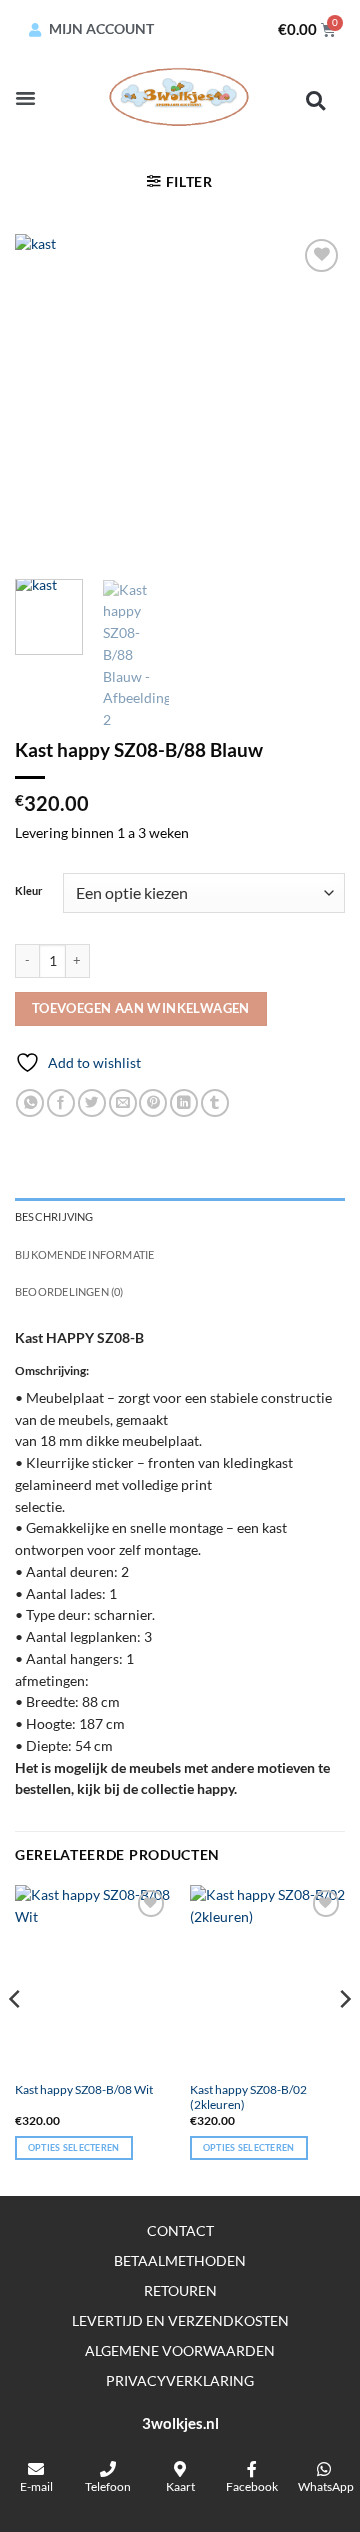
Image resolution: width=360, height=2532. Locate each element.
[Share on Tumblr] (215, 1103)
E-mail (36, 2486)
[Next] (313, 399)
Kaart (180, 2486)
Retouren (180, 2290)
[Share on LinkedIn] (184, 1103)
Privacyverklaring (180, 2380)
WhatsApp (326, 2486)
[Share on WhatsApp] (30, 1103)
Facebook (252, 2486)
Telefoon (108, 2486)
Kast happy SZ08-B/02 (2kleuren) (248, 2097)
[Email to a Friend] (123, 1103)
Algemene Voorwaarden (180, 2350)
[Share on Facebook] (61, 1103)
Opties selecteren (74, 2147)
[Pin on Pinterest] (153, 1103)
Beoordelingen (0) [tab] (69, 1291)
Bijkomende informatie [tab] (85, 1254)
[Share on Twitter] (92, 1103)
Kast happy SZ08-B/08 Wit (84, 2089)
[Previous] (47, 399)
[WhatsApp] (324, 2469)
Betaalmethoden (180, 2260)
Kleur (29, 891)
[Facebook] (252, 2469)
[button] (26, 98)
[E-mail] (36, 2469)
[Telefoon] (108, 2469)
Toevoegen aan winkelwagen (141, 1008)
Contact (180, 2230)
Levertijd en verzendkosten (180, 2320)
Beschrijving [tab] (54, 1216)
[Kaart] (180, 2469)
